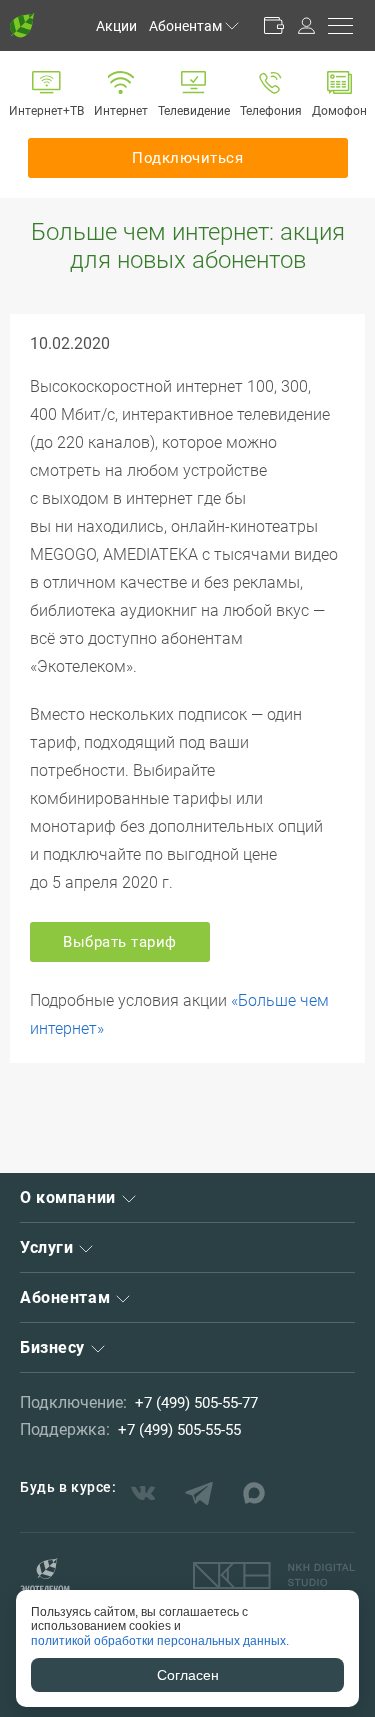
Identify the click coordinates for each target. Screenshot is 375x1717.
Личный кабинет (306, 25)
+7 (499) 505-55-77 (196, 1403)
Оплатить (274, 25)
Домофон (339, 111)
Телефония (271, 111)
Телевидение (194, 111)
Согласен (188, 1675)
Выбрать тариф (120, 942)
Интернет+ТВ (46, 111)
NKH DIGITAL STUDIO (274, 1576)
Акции (116, 26)
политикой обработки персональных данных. (160, 1641)
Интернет (121, 111)
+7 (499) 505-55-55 (179, 1430)
